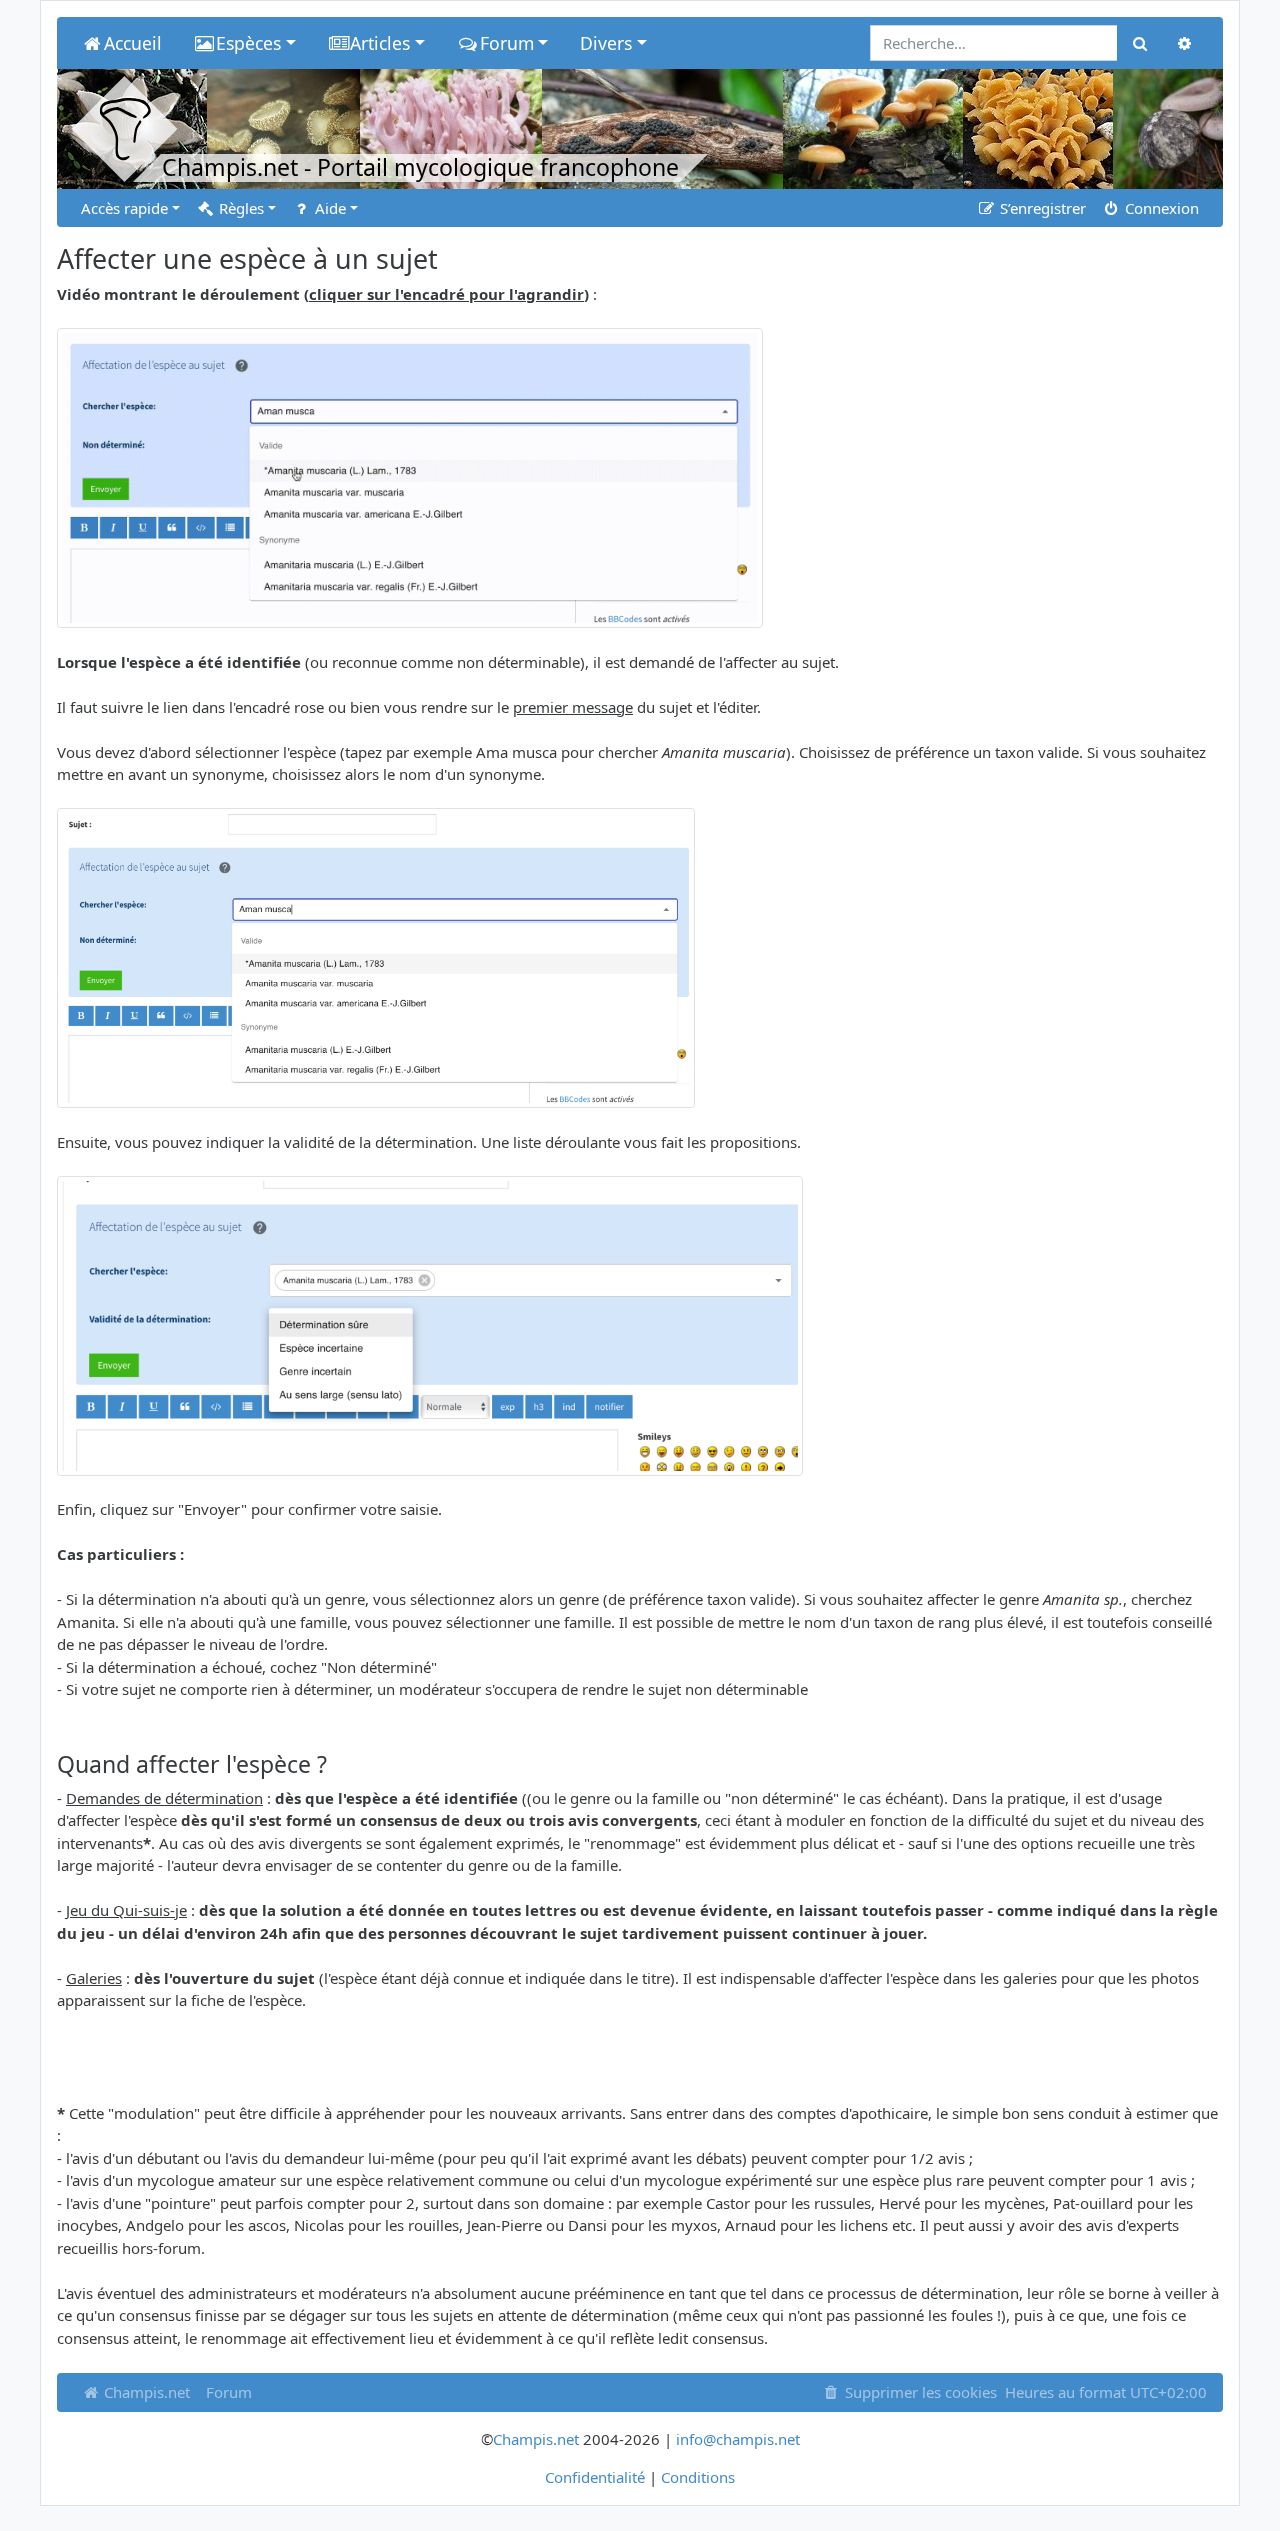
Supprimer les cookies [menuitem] (919, 2392)
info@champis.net (738, 2439)
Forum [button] (507, 43)
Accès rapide (124, 208)
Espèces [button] (248, 43)
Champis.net (145, 2392)
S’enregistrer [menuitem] (1041, 208)
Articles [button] (380, 43)
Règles (239, 208)
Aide (328, 208)
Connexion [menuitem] (1160, 208)
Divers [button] (606, 43)
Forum (229, 2392)
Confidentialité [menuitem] (595, 2477)
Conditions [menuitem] (698, 2477)
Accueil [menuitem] (133, 43)
